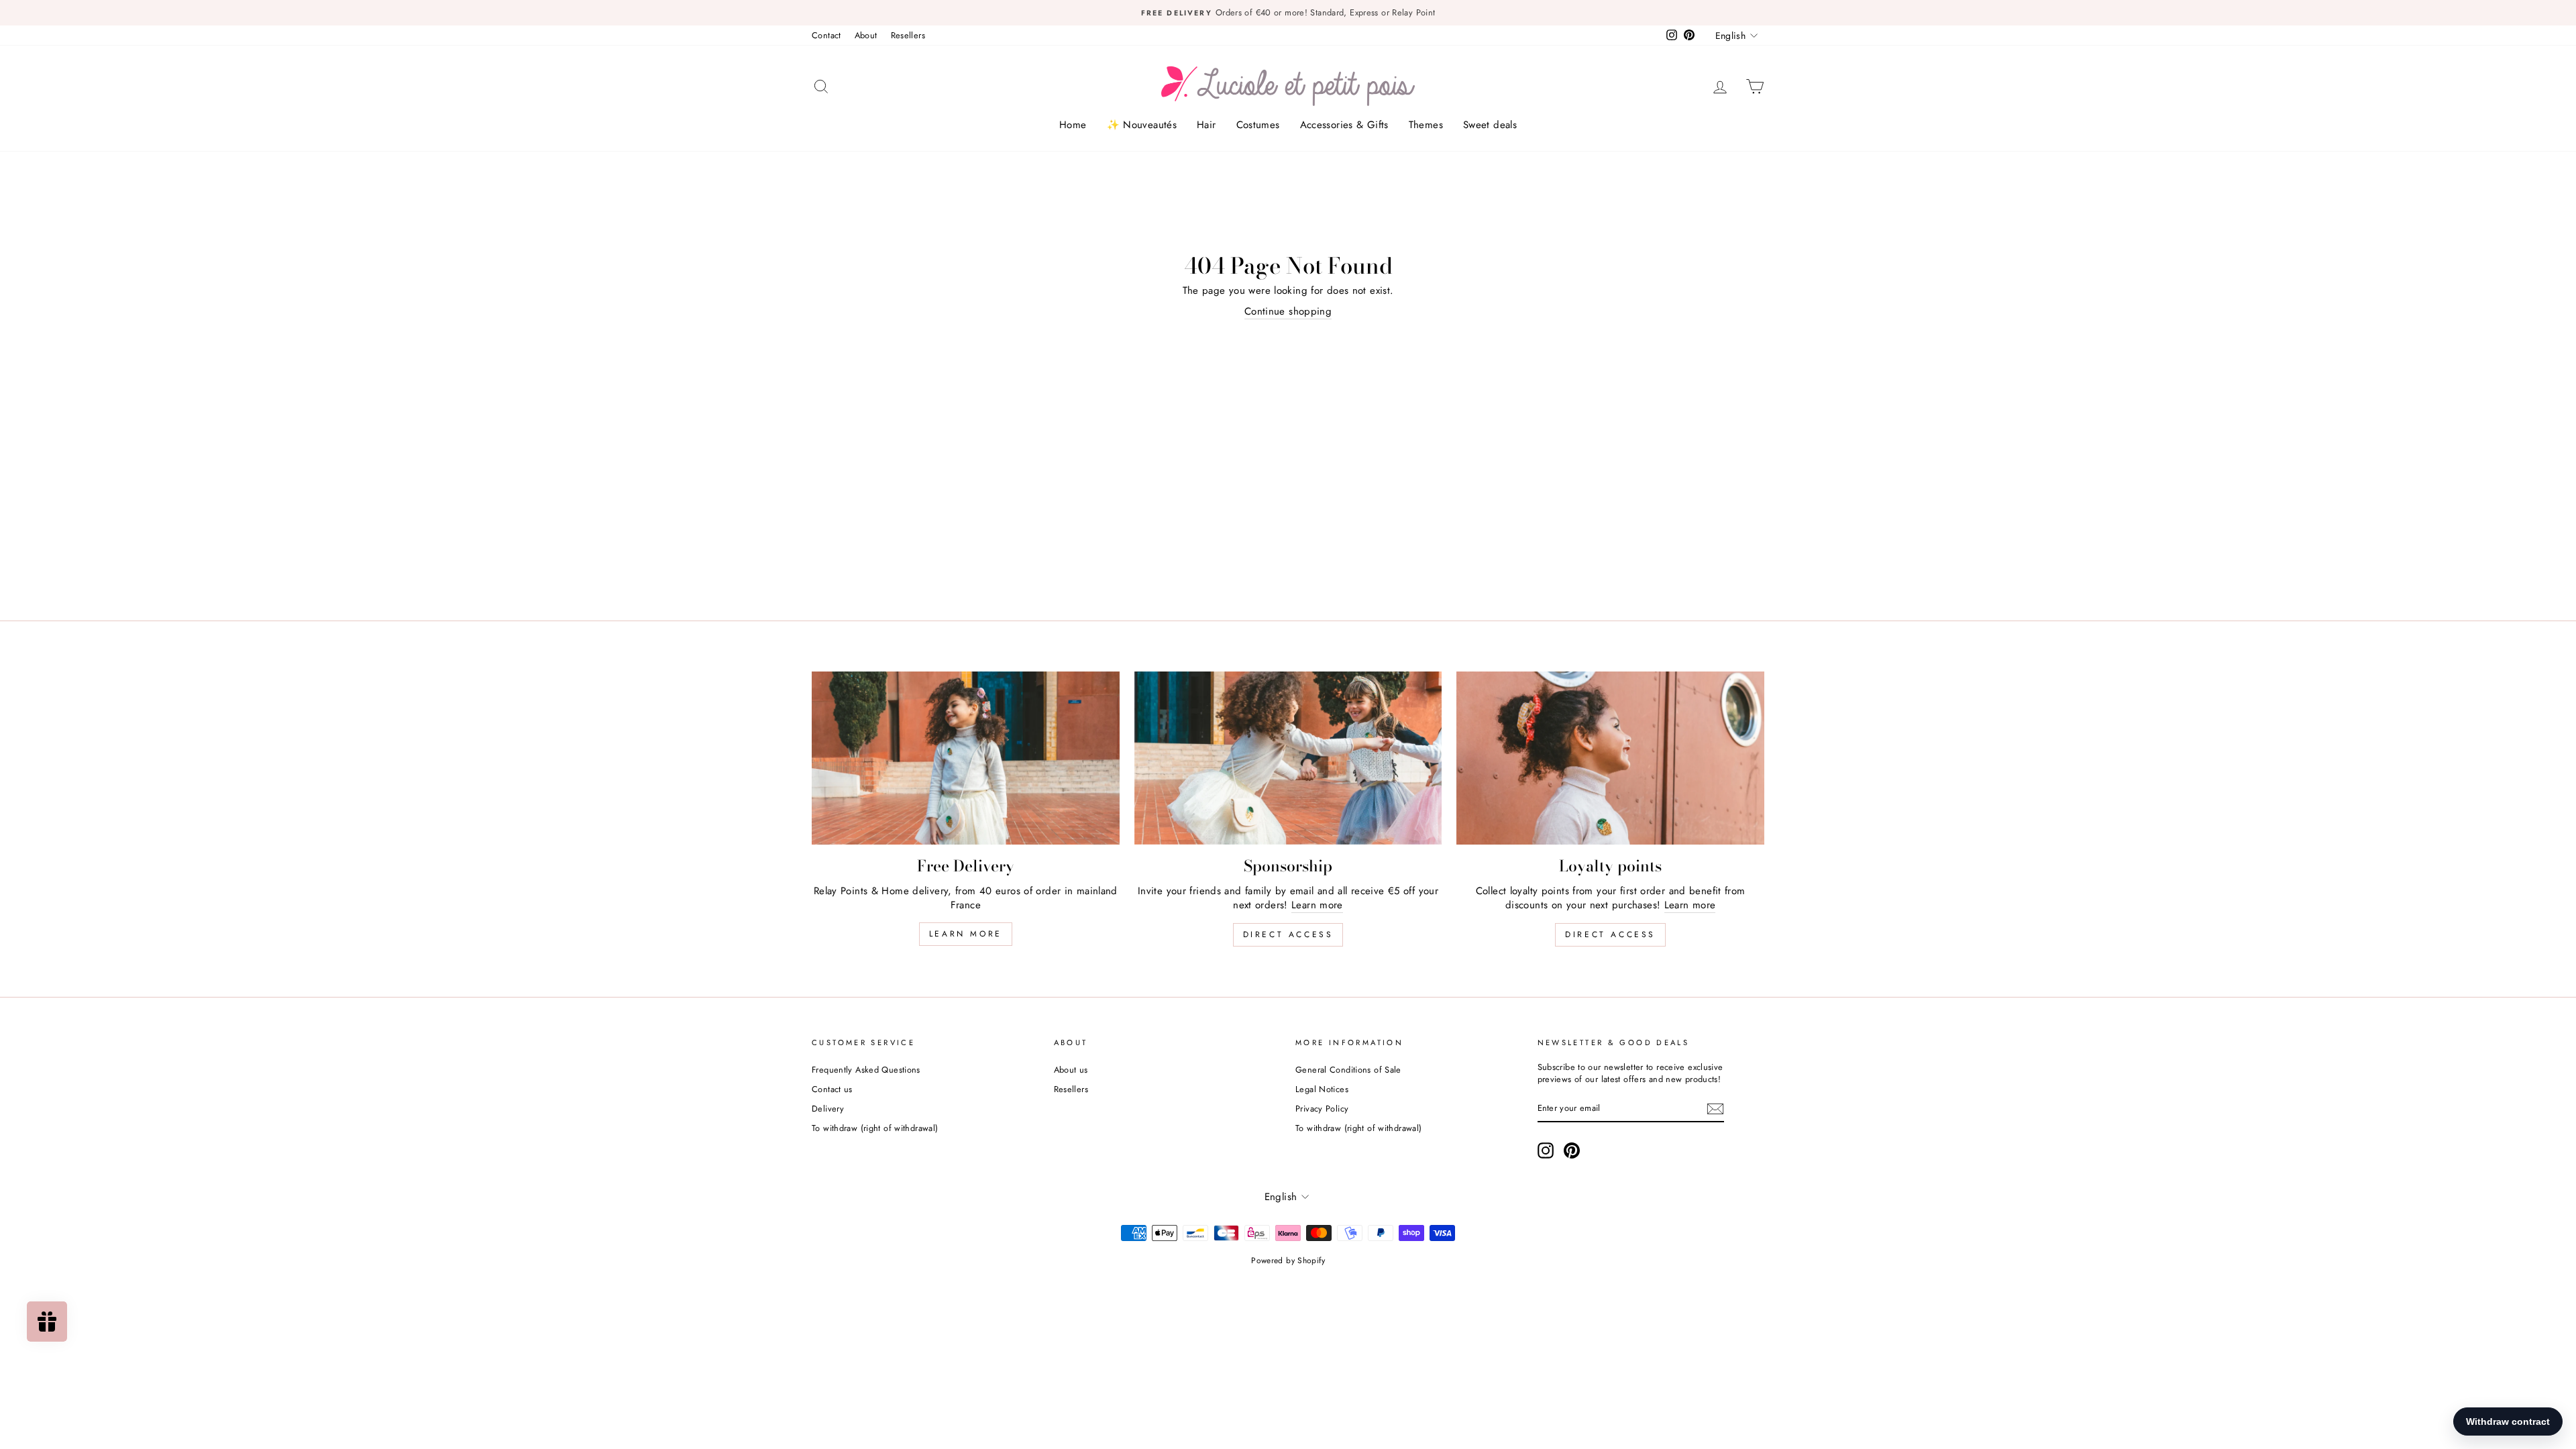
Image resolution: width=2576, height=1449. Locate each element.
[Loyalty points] (1610, 758)
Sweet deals (1490, 125)
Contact (826, 35)
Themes (1426, 125)
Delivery (828, 1109)
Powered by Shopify (1288, 1260)
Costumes (1258, 125)
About (866, 35)
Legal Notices (1322, 1089)
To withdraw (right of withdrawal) (875, 1128)
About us (1071, 1070)
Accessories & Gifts (1344, 125)
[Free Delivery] (966, 758)
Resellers (908, 35)
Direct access (1288, 934)
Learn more (966, 934)
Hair (1206, 125)
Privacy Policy (1322, 1109)
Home (1073, 125)
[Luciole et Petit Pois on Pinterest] (1572, 1150)
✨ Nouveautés (1142, 125)
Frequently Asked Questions (866, 1070)
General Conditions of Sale (1348, 1070)
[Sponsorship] (1288, 758)
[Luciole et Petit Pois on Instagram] (1546, 1150)
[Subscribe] (1715, 1109)
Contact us (832, 1089)
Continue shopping (1288, 312)
